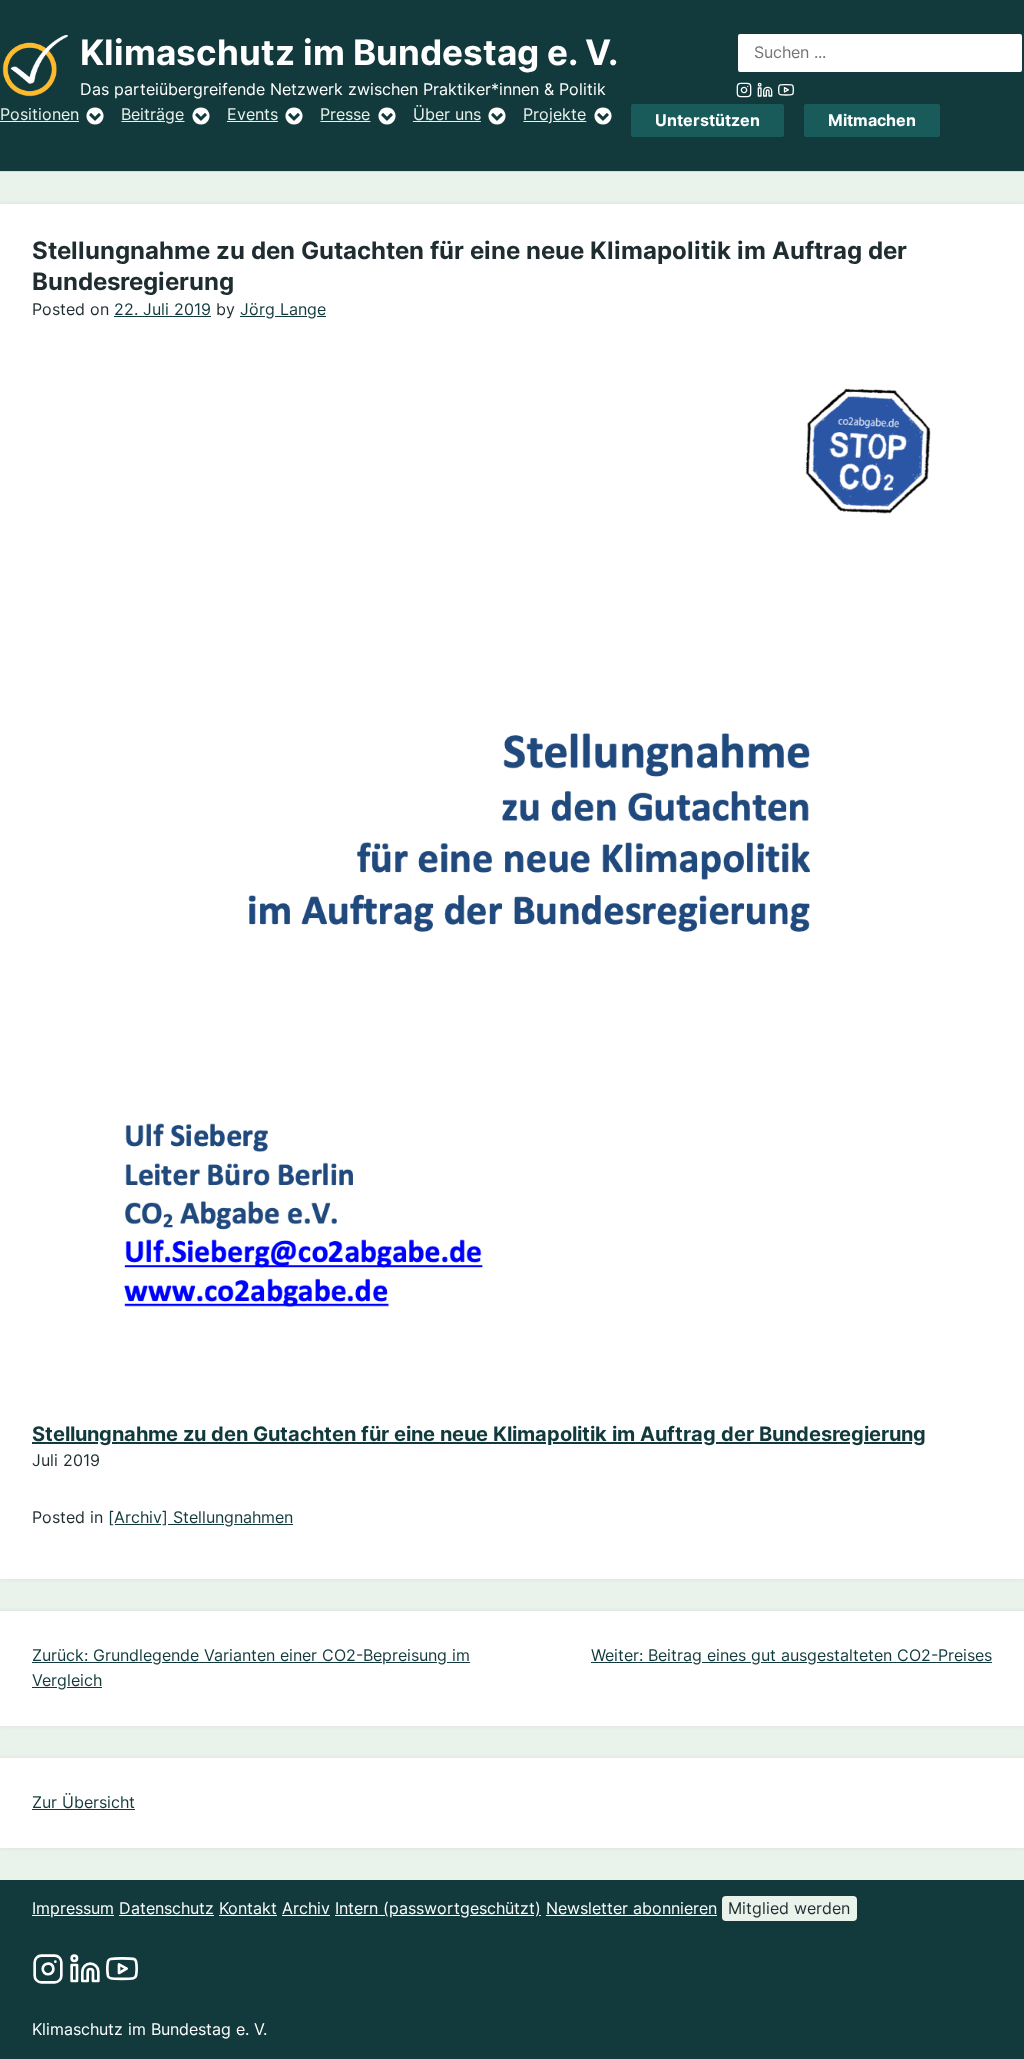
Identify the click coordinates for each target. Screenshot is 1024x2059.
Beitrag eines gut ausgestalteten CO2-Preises (820, 1655)
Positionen (39, 114)
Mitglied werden (789, 1908)
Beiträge (152, 114)
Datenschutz (166, 1908)
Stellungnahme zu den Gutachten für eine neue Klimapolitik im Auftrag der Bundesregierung (479, 1434)
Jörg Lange (283, 309)
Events (252, 114)
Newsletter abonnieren (631, 1908)
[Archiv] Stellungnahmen (200, 1517)
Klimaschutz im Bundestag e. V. (349, 52)
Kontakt (248, 1908)
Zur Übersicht (83, 1802)
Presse (345, 114)
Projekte (554, 114)
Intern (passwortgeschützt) (438, 1908)
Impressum (73, 1908)
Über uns (447, 114)
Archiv (306, 1908)
